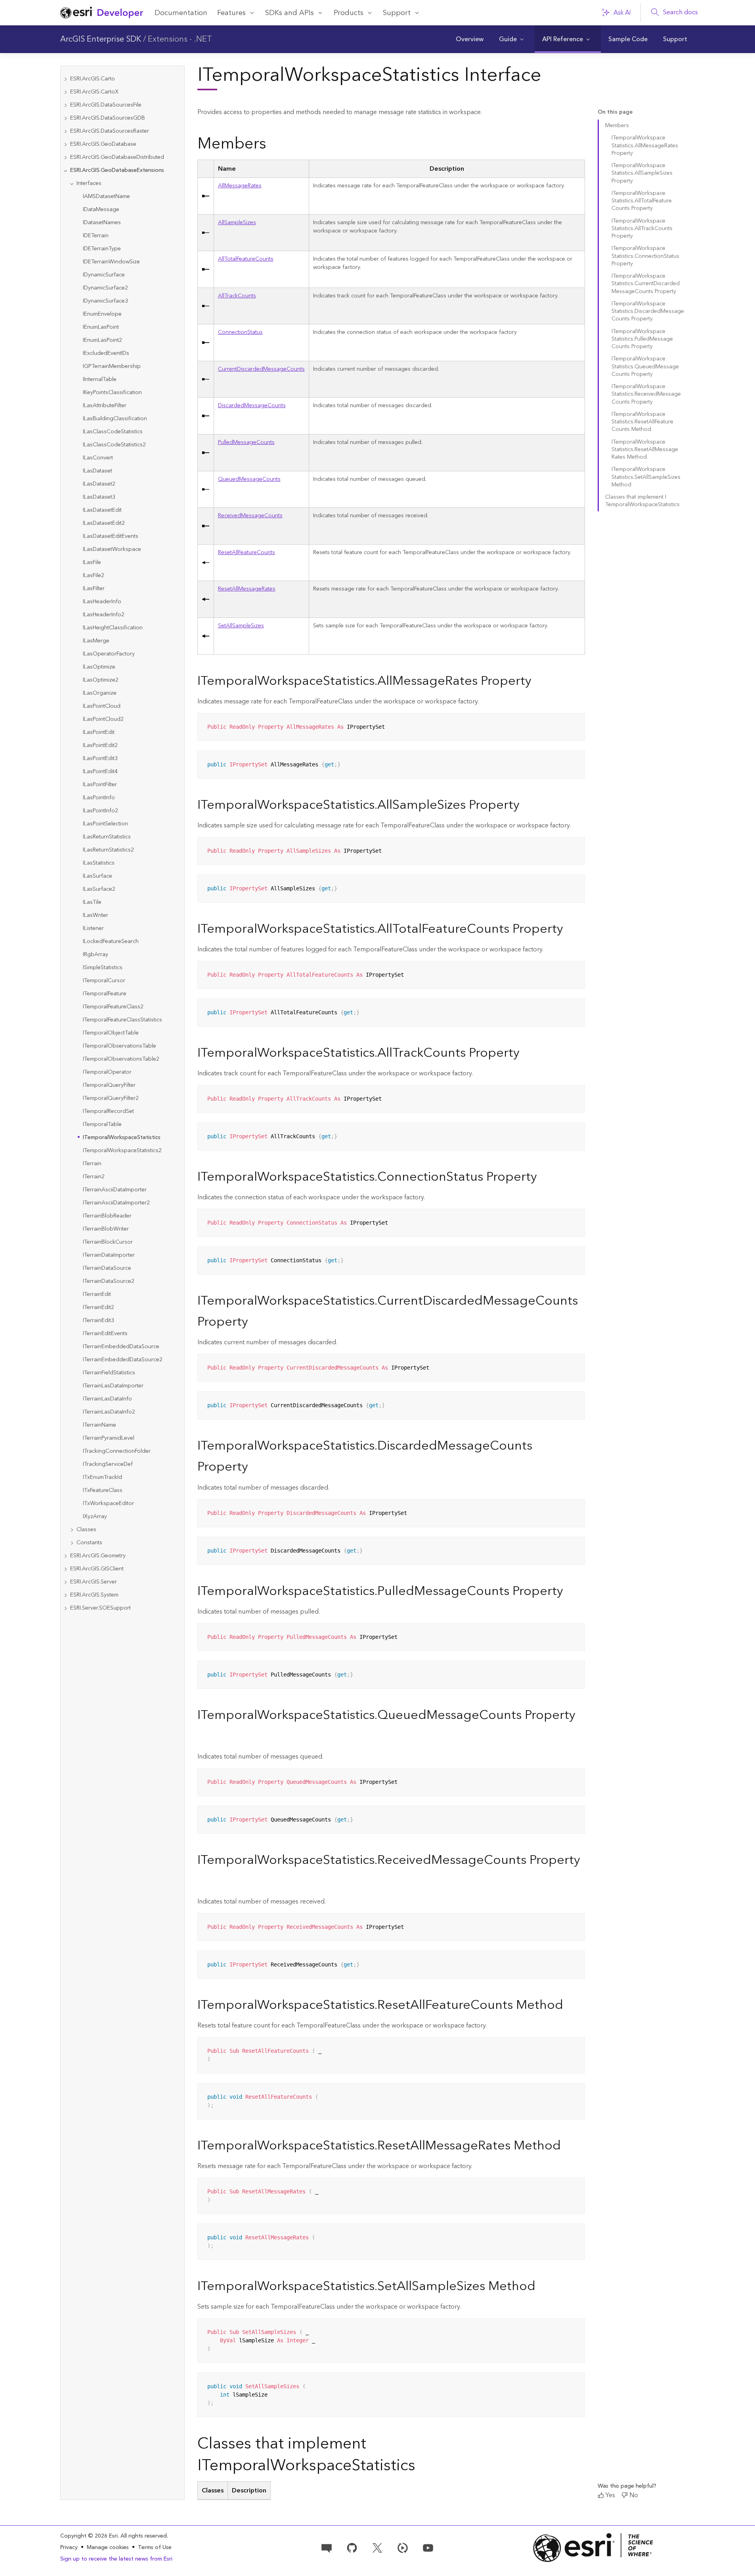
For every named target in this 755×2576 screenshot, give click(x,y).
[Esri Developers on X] (377, 2547)
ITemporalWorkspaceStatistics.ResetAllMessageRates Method (645, 450)
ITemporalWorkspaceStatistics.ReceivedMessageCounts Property (646, 394)
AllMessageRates (240, 186)
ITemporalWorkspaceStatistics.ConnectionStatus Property (645, 256)
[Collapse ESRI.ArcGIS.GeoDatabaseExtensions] (65, 171)
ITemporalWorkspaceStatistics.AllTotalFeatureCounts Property (642, 201)
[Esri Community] (327, 2547)
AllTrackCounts (237, 296)
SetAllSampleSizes (241, 626)
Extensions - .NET (180, 39)
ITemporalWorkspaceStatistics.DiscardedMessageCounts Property (648, 312)
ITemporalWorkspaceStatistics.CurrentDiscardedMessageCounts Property (646, 284)
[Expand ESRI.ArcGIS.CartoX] (65, 92)
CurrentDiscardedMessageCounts (261, 369)
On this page (615, 112)
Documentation (181, 13)
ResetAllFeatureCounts (247, 553)
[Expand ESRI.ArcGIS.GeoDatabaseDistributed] (65, 157)
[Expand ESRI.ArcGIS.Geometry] (65, 1556)
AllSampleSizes (237, 223)
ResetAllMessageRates (247, 589)
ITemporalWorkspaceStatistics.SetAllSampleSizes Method (646, 477)
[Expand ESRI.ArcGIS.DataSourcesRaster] (65, 131)
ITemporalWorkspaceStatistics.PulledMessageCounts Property (642, 339)
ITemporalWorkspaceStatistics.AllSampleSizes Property (642, 173)
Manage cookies (108, 2548)
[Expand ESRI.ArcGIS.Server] (65, 1582)
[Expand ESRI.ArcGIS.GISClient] (65, 1569)
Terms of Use (155, 2547)
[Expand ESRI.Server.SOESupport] (65, 1608)
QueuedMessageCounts (249, 479)
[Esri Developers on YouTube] (428, 2547)
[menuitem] (470, 39)
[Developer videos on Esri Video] (403, 2547)
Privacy (69, 2547)
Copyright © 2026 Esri (89, 2536)
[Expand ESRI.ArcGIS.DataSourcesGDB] (65, 118)
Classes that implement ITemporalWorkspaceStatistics (642, 501)
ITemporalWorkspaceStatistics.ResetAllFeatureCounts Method (642, 422)
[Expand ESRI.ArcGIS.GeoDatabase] (65, 144)
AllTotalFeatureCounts (246, 259)
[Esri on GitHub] (352, 2547)
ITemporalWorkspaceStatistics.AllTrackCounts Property (642, 229)
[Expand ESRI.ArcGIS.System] (65, 1595)
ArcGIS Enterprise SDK (101, 39)
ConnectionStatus (240, 332)
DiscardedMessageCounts (252, 406)
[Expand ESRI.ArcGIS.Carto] (65, 79)
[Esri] (593, 2548)
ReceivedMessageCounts (250, 516)
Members (617, 126)
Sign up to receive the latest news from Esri (116, 2559)
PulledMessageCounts (246, 442)
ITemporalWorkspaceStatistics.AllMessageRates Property (645, 146)
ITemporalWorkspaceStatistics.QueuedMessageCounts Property (645, 367)
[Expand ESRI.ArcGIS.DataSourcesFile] (65, 105)
